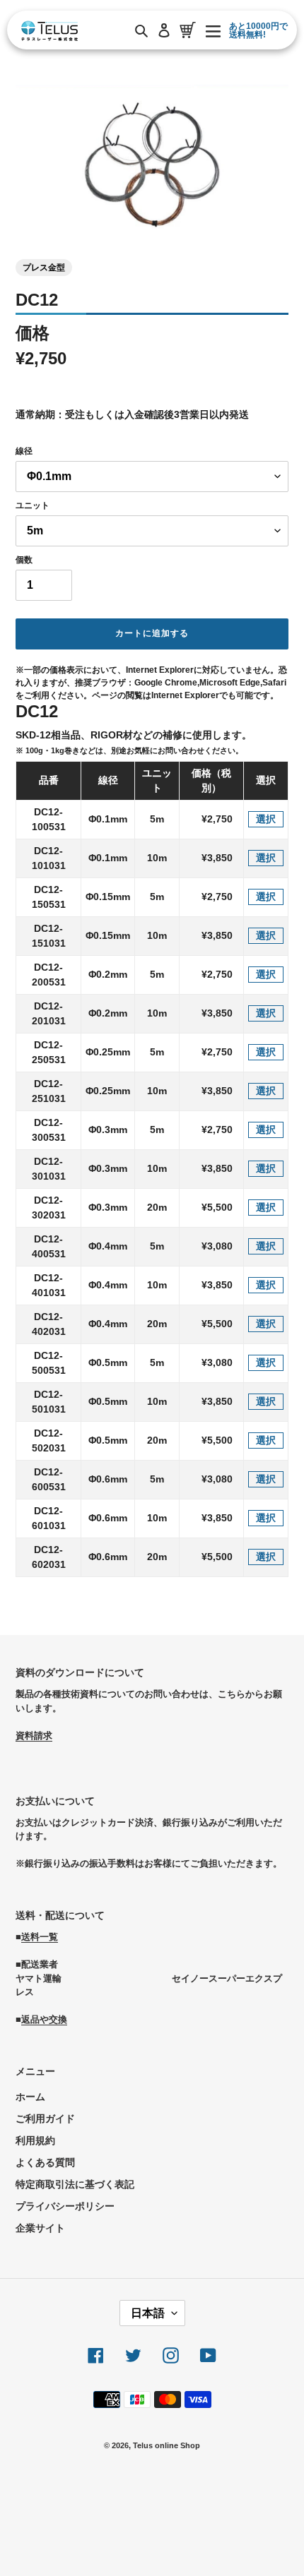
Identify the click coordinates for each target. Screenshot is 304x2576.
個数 (24, 560)
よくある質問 (45, 2162)
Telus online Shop (166, 2445)
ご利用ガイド (45, 2119)
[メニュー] (213, 30)
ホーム (30, 2097)
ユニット (33, 505)
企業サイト (40, 2228)
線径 (24, 451)
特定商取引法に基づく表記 (75, 2184)
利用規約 (35, 2140)
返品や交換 (44, 2019)
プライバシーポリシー (65, 2206)
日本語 (148, 2313)
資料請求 (34, 1736)
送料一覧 (40, 1937)
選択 (266, 819)
